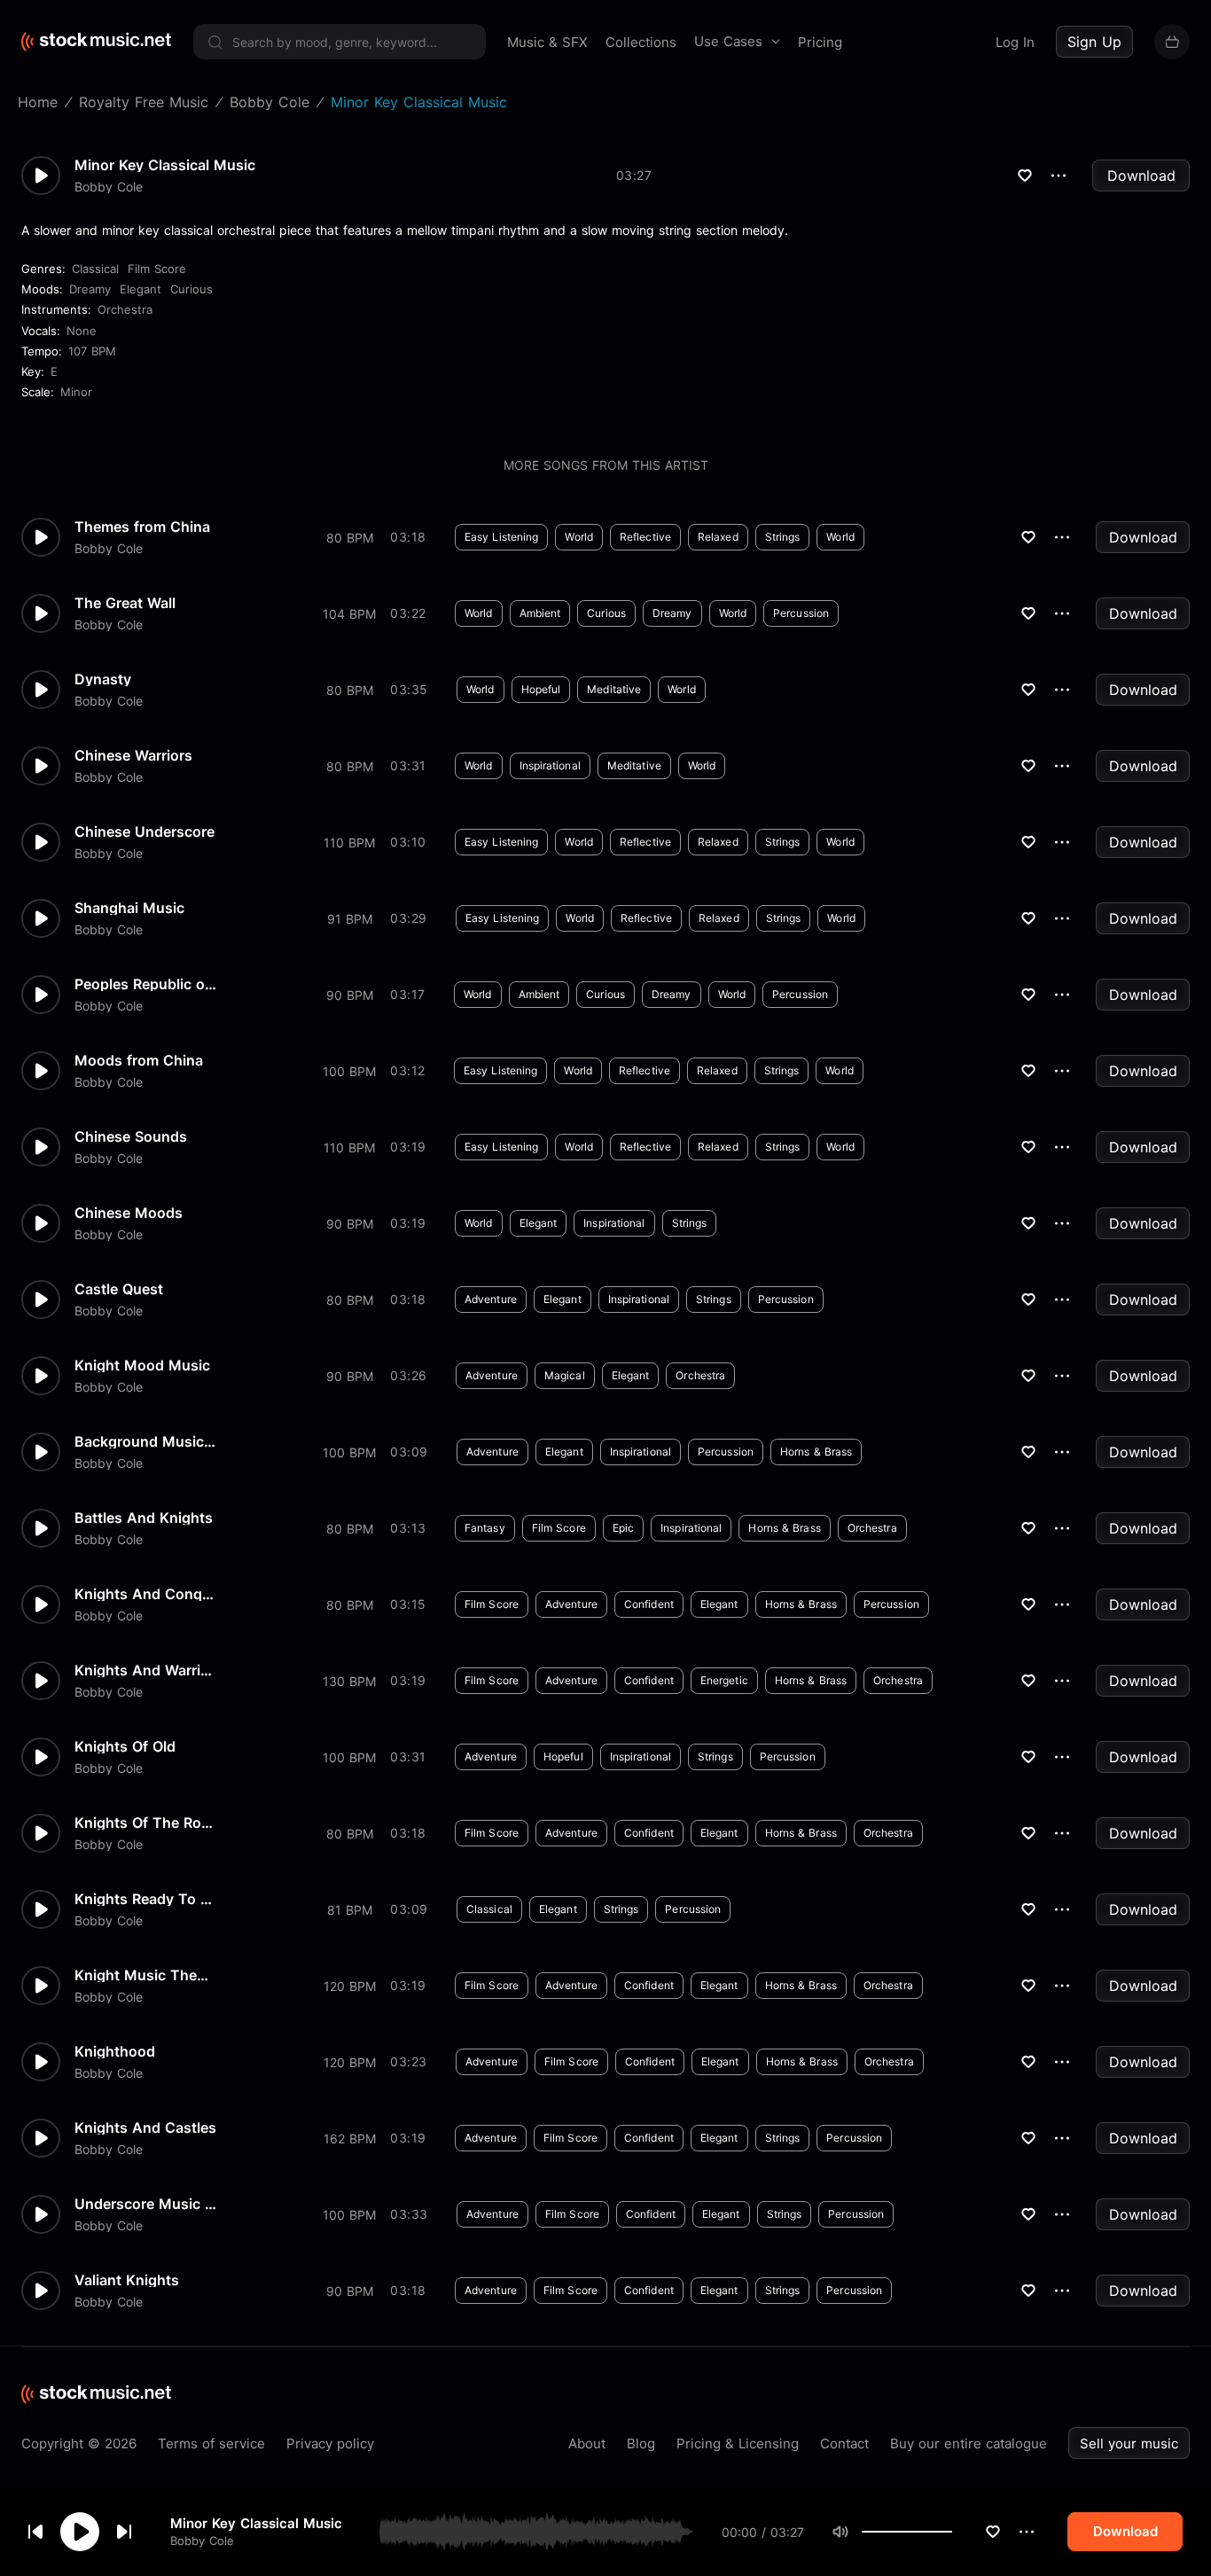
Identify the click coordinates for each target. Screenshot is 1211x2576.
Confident (649, 1604)
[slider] (952, 2532)
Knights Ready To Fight (145, 1899)
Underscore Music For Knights (145, 2204)
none (82, 331)
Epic (623, 1528)
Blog (641, 2443)
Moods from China (139, 1060)
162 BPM (350, 2139)
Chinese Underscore (145, 831)
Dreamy (90, 289)
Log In (1015, 42)
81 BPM (350, 1910)
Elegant (141, 289)
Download (1141, 176)
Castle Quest (119, 1289)
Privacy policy (330, 2443)
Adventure (491, 1299)
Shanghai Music (129, 908)
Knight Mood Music (142, 1365)
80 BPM (350, 538)
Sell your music (1129, 2443)
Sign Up (1094, 42)
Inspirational (550, 765)
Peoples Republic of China (145, 984)
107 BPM (92, 351)
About (587, 2443)
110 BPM (349, 843)
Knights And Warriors (145, 1670)
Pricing (820, 42)
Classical (95, 269)
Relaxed (718, 537)
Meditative (614, 689)
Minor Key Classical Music (256, 2523)
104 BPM (349, 614)
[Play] (80, 2532)
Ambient (540, 613)
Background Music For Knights (145, 1441)
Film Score (157, 269)
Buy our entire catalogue (969, 2443)
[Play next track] (124, 2532)
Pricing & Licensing (738, 2443)
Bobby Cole (202, 2541)
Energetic (724, 1680)
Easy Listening (501, 537)
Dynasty (103, 679)
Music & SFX (547, 42)
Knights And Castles (145, 2127)
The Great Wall (125, 603)
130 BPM (349, 1681)
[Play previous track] (35, 2532)
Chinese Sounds (131, 1136)
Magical (565, 1375)
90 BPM (350, 995)
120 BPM (350, 1986)
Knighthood (115, 2051)
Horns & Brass (816, 1452)
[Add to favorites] (993, 2532)
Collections (641, 42)
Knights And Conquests (145, 1594)
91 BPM (350, 919)
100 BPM (349, 1071)
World (579, 537)
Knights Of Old (125, 1746)
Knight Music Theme (145, 1975)
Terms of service (211, 2443)
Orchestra (125, 309)
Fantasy (485, 1528)
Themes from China (142, 527)
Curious (191, 289)
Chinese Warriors (133, 755)
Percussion (801, 613)
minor (76, 392)
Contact (844, 2443)
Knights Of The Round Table (145, 1823)
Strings (783, 537)
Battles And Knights (144, 1518)
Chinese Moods (129, 1213)
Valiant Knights (127, 2280)
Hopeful (541, 689)
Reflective (645, 537)
